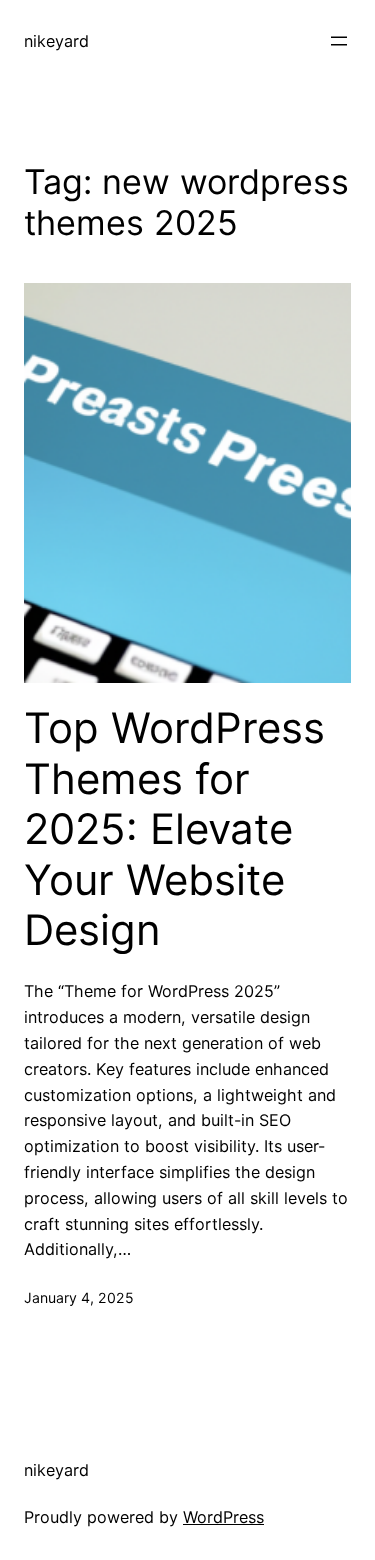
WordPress (223, 1517)
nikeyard (56, 41)
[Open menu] (339, 41)
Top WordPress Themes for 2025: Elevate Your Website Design (174, 829)
